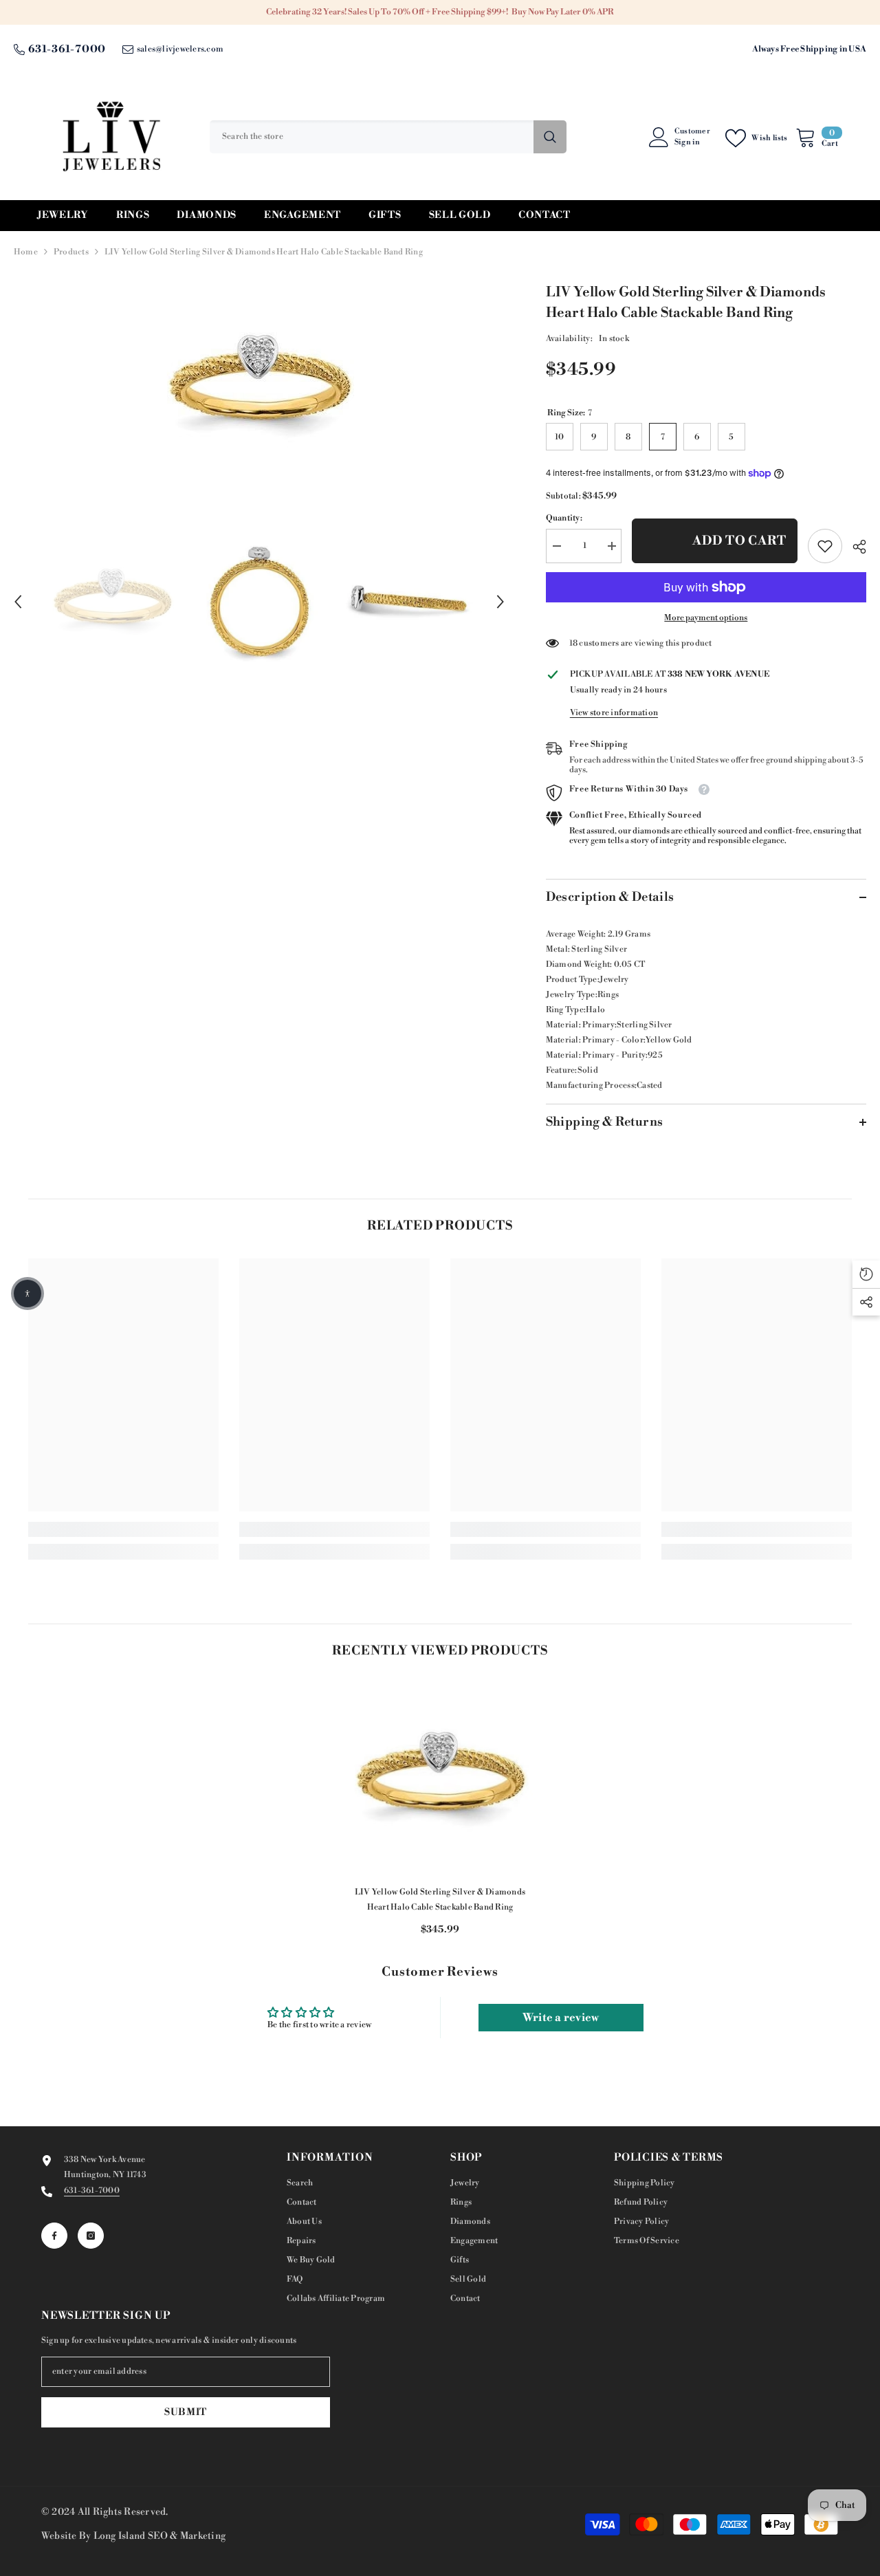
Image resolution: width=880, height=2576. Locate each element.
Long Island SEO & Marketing (159, 2536)
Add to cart (739, 541)
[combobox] (372, 137)
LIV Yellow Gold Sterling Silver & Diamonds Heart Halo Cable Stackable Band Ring (440, 1900)
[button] (18, 602)
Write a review (561, 2018)
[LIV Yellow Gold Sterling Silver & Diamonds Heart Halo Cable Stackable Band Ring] (440, 1779)
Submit (186, 2412)
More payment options (706, 618)
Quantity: (564, 518)
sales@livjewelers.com (180, 49)
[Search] (388, 137)
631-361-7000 (67, 49)
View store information (614, 713)
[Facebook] (54, 2236)
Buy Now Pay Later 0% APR (563, 12)
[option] (259, 386)
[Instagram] (91, 2236)
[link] (825, 546)
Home (26, 252)
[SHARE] (854, 547)
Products (71, 252)
